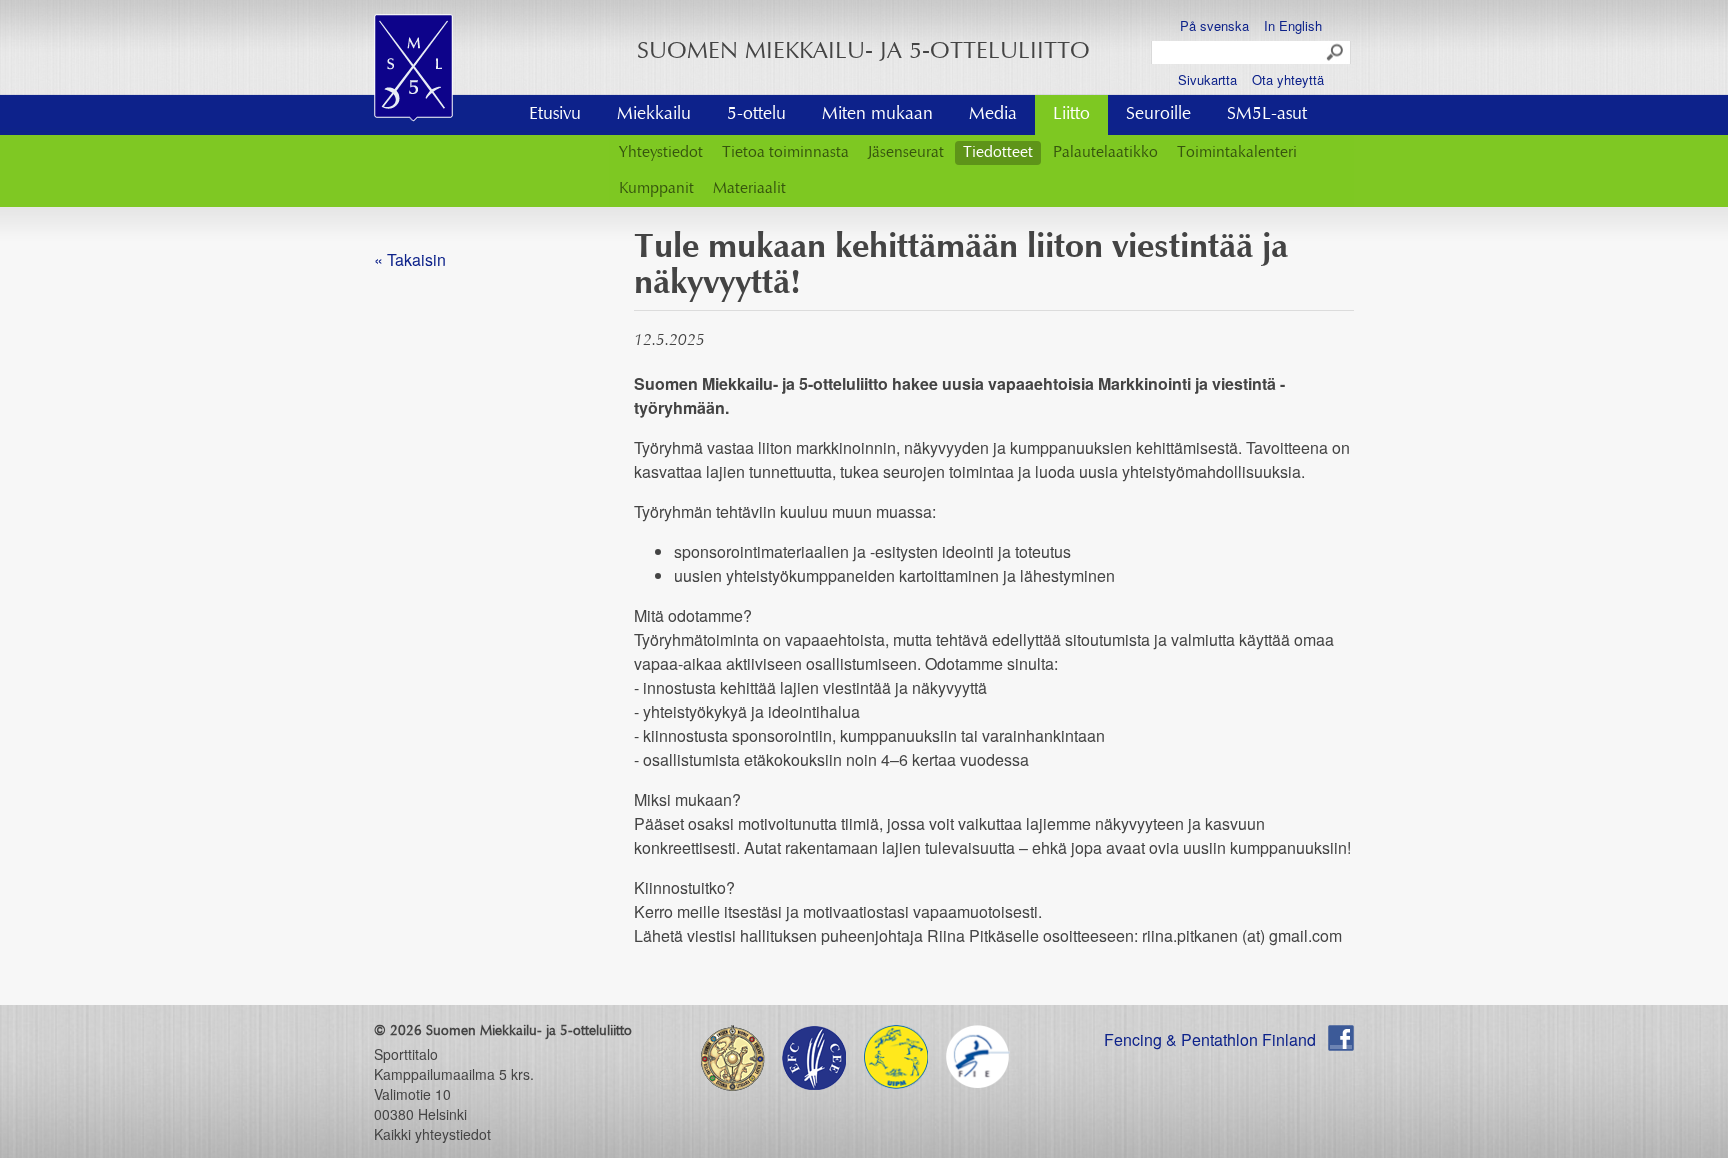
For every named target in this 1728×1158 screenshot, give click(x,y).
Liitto (1071, 115)
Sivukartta (1207, 79)
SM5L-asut (1267, 115)
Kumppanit (656, 189)
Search (1336, 53)
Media (993, 115)
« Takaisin (410, 259)
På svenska (1214, 25)
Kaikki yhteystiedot (432, 1134)
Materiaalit (749, 189)
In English (1293, 25)
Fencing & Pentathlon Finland (1210, 1039)
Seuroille (1158, 115)
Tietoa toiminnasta (785, 153)
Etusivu (555, 115)
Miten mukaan (877, 115)
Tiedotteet (998, 153)
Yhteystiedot (661, 153)
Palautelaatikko (1105, 153)
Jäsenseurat (906, 153)
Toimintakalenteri (1237, 153)
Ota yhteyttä (1288, 79)
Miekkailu (654, 115)
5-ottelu (756, 115)
